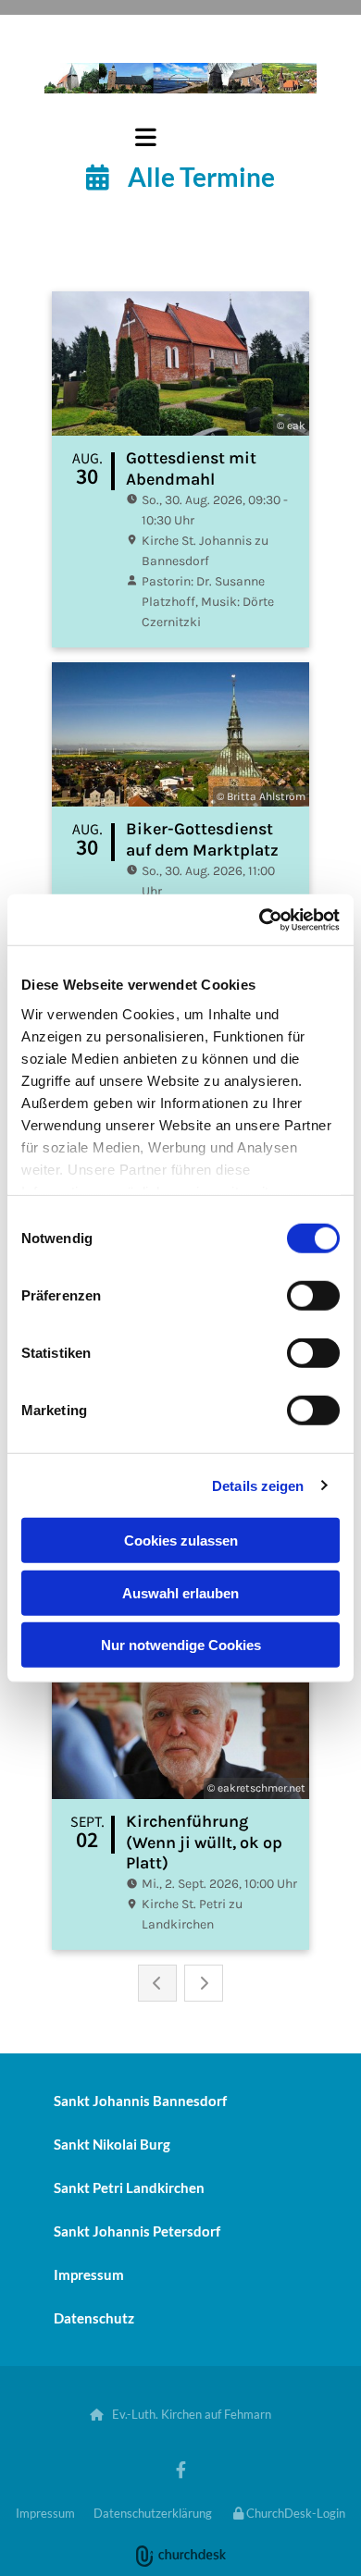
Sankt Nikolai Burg (112, 2144)
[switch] (313, 1296)
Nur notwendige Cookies (181, 1645)
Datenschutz (94, 2318)
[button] (105, 137)
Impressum (89, 2274)
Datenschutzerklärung (153, 2513)
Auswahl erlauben (180, 1592)
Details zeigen (258, 1485)
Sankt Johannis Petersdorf (137, 2231)
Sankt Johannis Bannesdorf (140, 2101)
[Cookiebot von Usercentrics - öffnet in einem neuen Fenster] (260, 919)
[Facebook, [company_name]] (181, 2469)
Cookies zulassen (181, 1541)
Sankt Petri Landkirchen (129, 2188)
